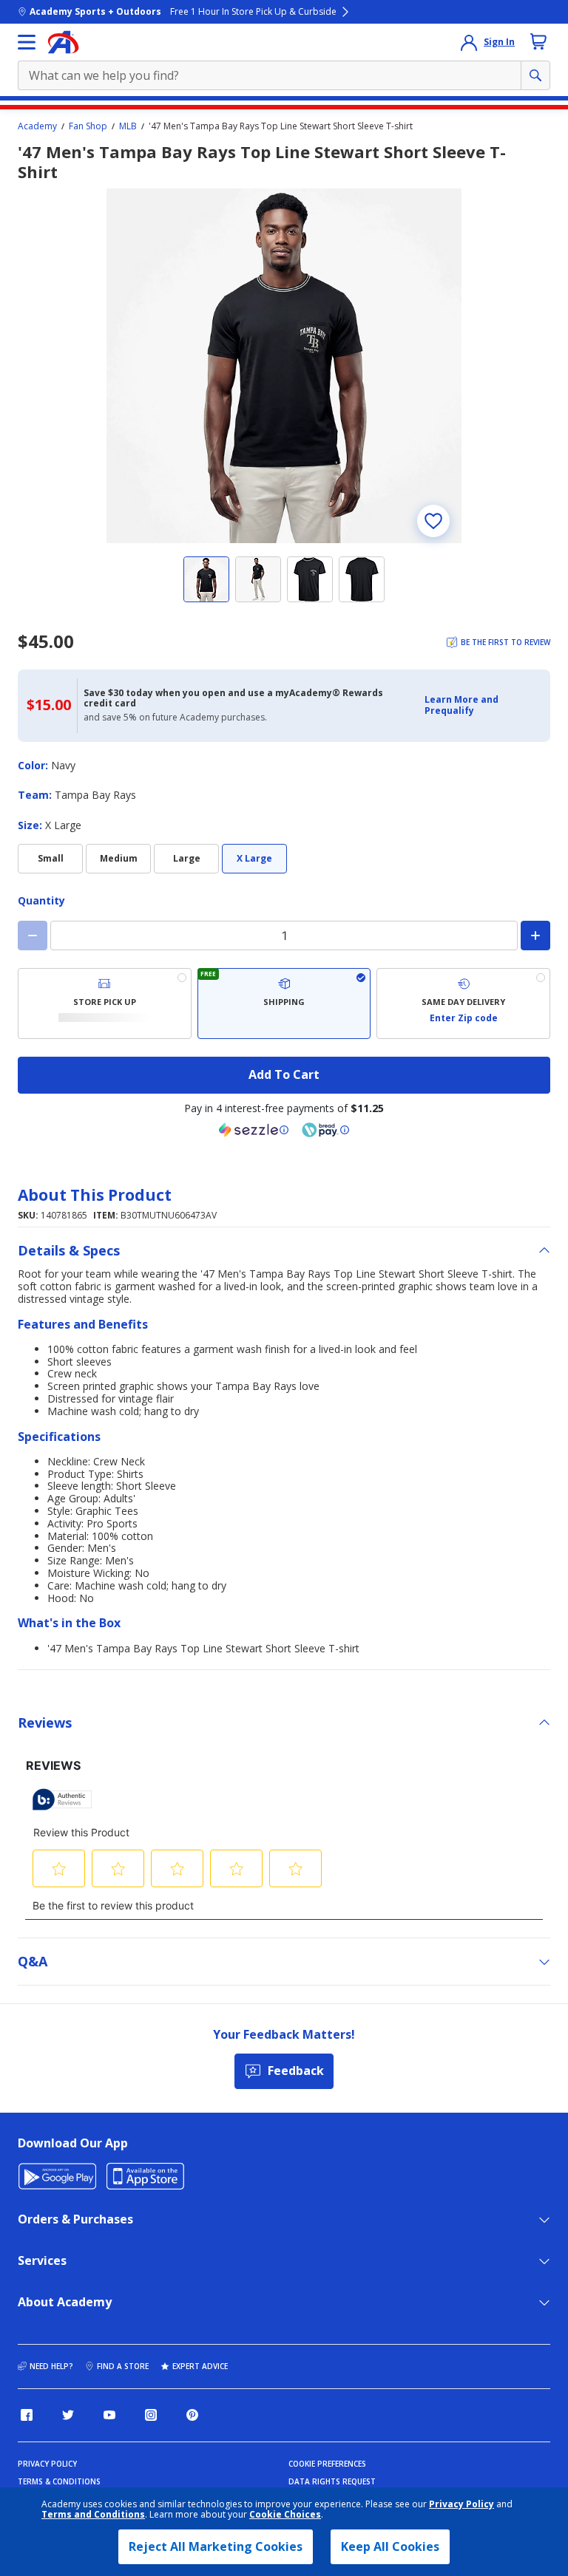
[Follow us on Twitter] (68, 2415)
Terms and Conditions (93, 2514)
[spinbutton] (284, 936)
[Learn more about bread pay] (325, 1130)
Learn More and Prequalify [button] (461, 705)
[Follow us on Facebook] (27, 2415)
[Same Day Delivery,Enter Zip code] (463, 1004)
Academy (37, 126)
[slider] (284, 366)
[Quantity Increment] (535, 936)
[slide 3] (310, 579)
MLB (128, 126)
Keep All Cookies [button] (390, 2546)
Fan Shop (88, 126)
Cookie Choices (285, 2515)
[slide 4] (362, 579)
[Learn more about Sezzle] (254, 1130)
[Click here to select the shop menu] (27, 42)
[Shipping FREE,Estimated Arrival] (284, 1004)
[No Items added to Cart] (538, 41)
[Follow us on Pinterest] (192, 2415)
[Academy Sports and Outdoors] (63, 42)
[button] (483, 705)
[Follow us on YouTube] (109, 2415)
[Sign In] (469, 42)
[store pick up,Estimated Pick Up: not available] (105, 1004)
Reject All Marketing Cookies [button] (216, 2546)
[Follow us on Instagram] (151, 2415)
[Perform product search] (535, 75)
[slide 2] (258, 579)
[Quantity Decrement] (33, 936)
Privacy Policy (461, 2504)
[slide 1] (206, 579)
